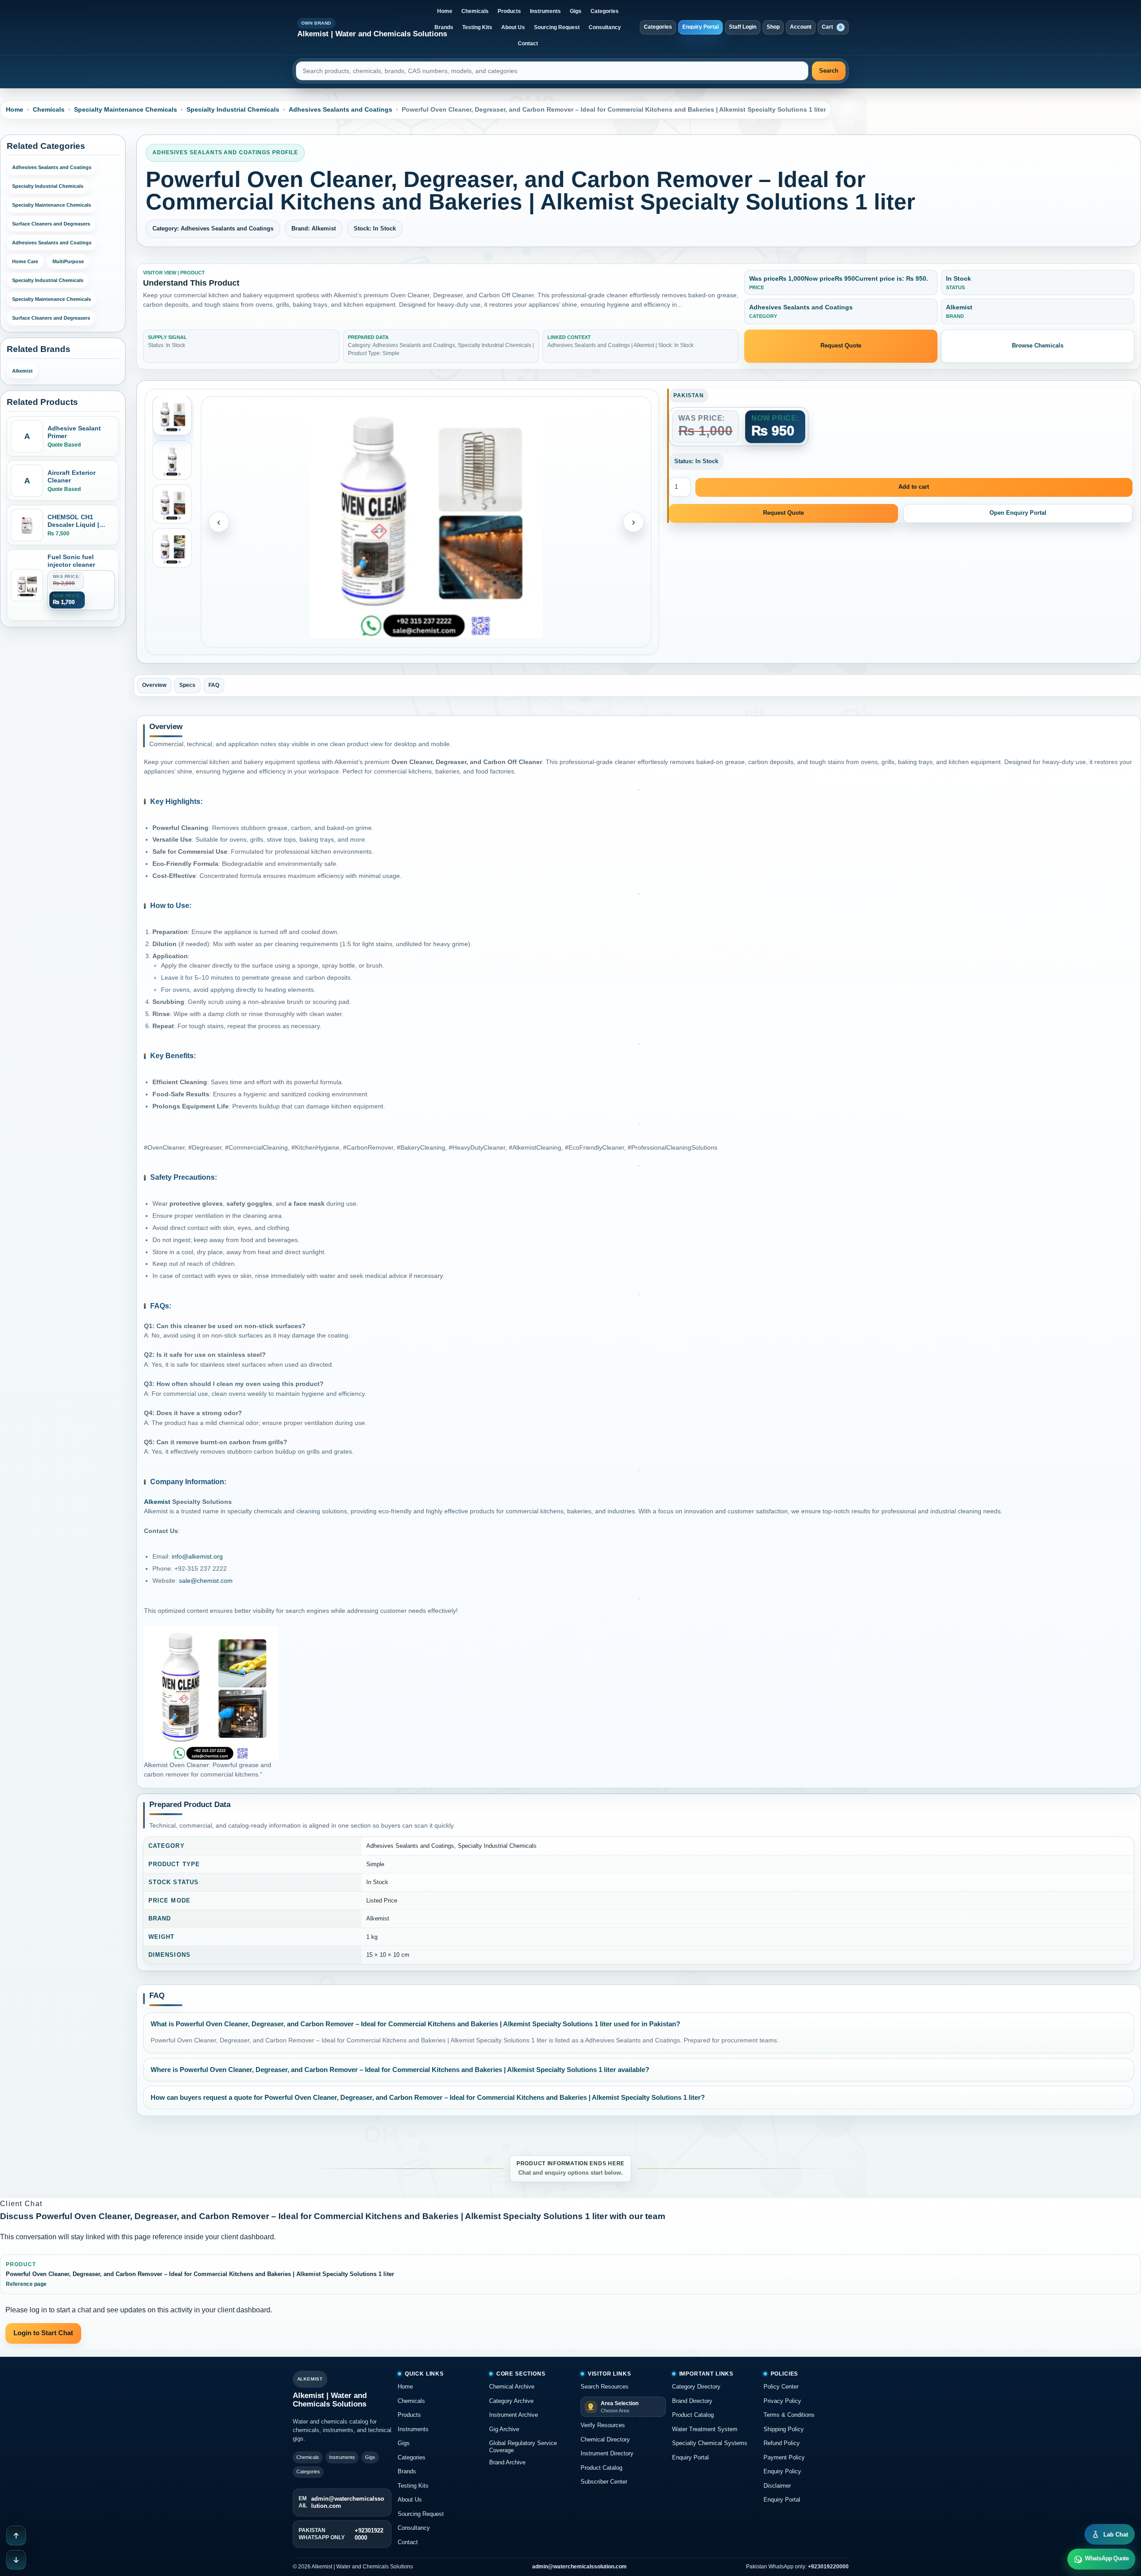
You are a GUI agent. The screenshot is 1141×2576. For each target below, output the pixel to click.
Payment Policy (784, 2457)
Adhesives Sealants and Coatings (341, 109)
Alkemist (22, 371)
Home (445, 11)
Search (829, 71)
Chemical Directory (605, 2439)
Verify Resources (603, 2425)
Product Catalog (601, 2468)
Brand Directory (692, 2401)
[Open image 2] (172, 460)
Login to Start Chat (43, 2333)
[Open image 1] (172, 416)
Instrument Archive (514, 2415)
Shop (773, 27)
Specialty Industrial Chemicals (233, 109)
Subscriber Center (604, 2482)
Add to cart (914, 487)
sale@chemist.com (206, 1581)
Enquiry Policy (782, 2471)
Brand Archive (507, 2462)
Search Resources (605, 2387)
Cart (832, 27)
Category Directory (696, 2387)
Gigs (576, 11)
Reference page (26, 2284)
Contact (528, 43)
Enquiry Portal (701, 27)
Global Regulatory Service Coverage (523, 2447)
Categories (605, 11)
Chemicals (475, 11)
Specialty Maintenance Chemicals (126, 109)
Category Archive (511, 2401)
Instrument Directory (607, 2453)
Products (509, 11)
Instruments (545, 11)
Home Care (25, 261)
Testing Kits (477, 27)
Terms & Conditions (789, 2415)
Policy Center (781, 2387)
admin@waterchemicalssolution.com (579, 2567)
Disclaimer (777, 2486)
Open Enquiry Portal (1018, 513)
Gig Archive (504, 2429)
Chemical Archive (512, 2387)
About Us (513, 27)
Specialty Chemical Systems (710, 2443)
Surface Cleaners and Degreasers (51, 224)
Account (801, 27)
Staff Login (743, 27)
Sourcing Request (557, 27)
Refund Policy (782, 2443)
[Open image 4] (172, 548)
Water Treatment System (705, 2429)
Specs (187, 685)
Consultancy (605, 27)
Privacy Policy (782, 2401)
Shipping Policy (784, 2429)
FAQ (214, 685)
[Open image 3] (172, 504)
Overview (154, 685)
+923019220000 (828, 2567)
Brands (444, 27)
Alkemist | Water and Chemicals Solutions (372, 34)
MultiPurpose (68, 261)
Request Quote (841, 345)
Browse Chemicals (1038, 345)
